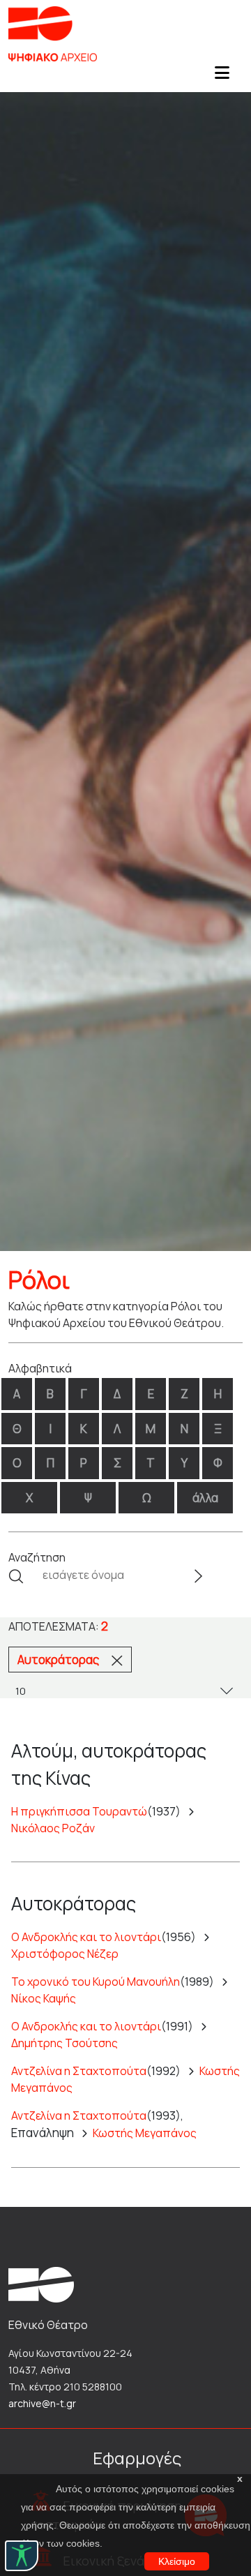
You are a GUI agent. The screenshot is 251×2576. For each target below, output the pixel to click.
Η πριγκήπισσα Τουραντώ (79, 1811)
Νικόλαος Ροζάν (53, 1828)
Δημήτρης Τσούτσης (64, 2043)
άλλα (205, 1498)
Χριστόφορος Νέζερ (65, 1954)
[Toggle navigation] (222, 77)
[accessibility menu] (22, 2556)
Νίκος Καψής (44, 1998)
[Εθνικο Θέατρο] (41, 2284)
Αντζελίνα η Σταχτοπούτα (79, 2071)
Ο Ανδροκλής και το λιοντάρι (86, 1937)
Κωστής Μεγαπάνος (145, 2133)
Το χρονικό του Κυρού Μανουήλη (96, 1982)
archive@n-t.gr (42, 2403)
